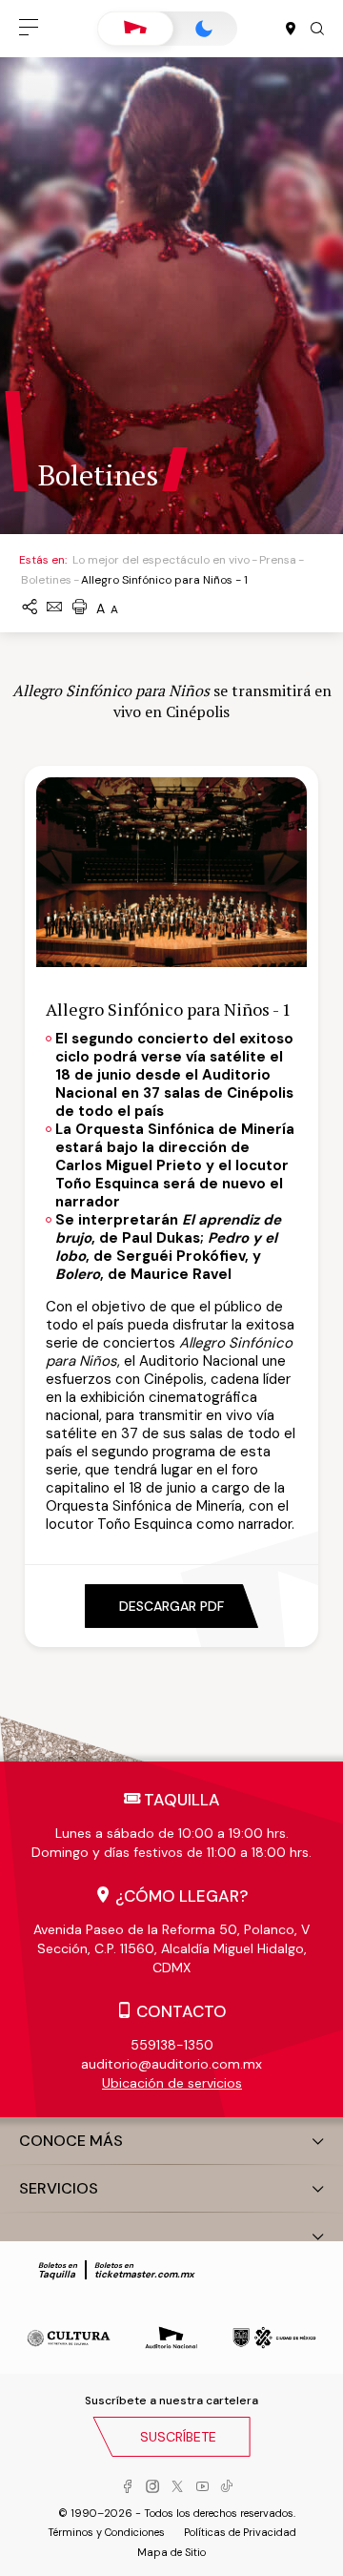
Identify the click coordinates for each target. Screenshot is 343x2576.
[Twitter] (177, 2487)
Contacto (182, 2011)
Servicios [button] (59, 2188)
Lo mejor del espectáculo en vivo (161, 560)
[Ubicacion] (291, 30)
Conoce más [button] (71, 2141)
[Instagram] (152, 2487)
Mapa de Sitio (171, 2552)
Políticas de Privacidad (240, 2532)
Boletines (46, 580)
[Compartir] (30, 608)
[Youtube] (202, 2487)
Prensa (278, 560)
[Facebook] (128, 2487)
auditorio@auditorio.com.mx (171, 2064)
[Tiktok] (227, 2487)
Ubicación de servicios (172, 2083)
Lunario (204, 29)
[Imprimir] (79, 608)
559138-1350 (172, 2045)
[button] (29, 29)
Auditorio (135, 29)
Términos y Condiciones (106, 2532)
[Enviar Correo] (54, 608)
